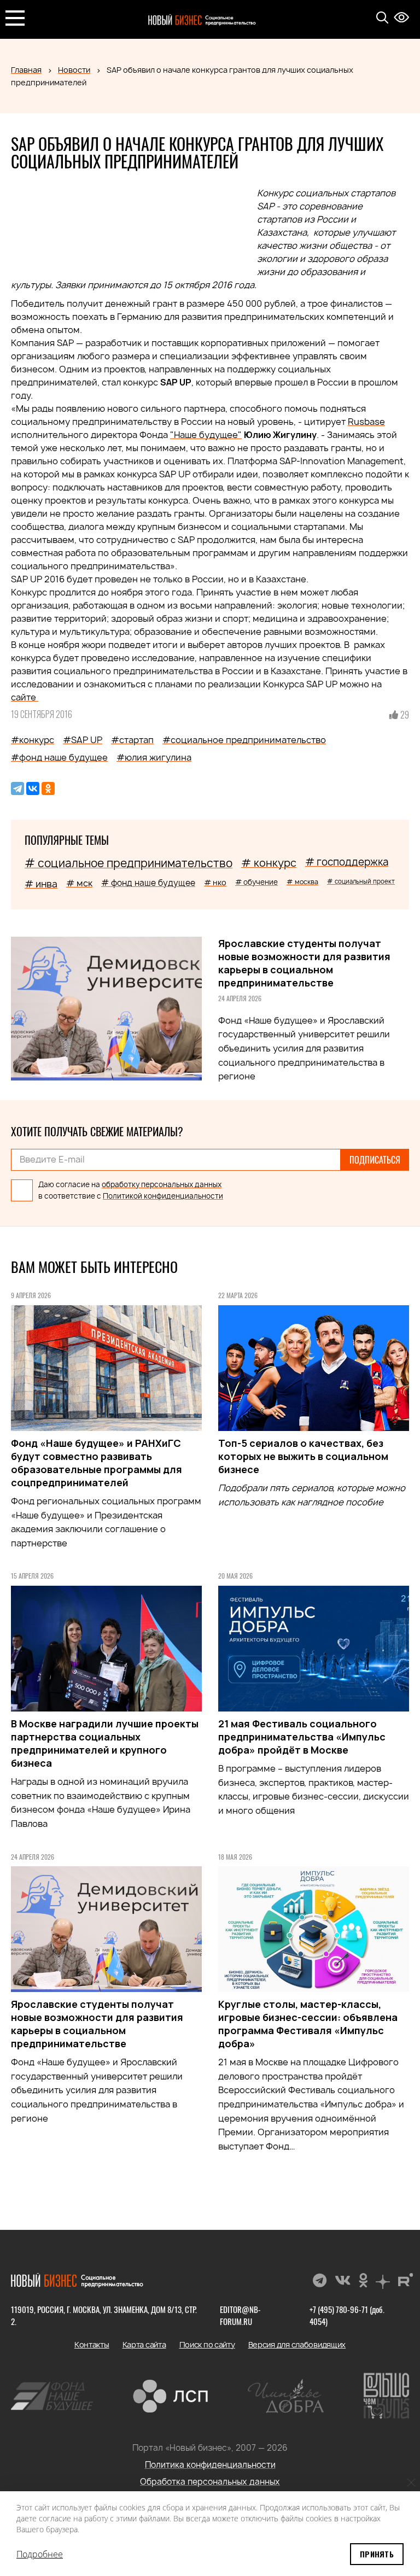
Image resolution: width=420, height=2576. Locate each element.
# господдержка (347, 862)
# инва (41, 884)
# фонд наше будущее (148, 883)
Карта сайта (144, 2344)
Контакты (92, 2344)
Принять (377, 2554)
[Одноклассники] (48, 788)
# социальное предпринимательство (129, 863)
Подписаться (375, 1160)
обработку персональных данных (162, 1184)
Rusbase (366, 422)
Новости (74, 70)
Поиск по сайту (207, 2344)
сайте (25, 697)
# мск (79, 883)
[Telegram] (17, 788)
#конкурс (33, 740)
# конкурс (269, 863)
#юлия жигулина (154, 757)
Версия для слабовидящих (297, 2344)
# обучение (256, 882)
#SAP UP (83, 740)
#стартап (132, 740)
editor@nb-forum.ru (240, 2315)
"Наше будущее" (206, 435)
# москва (302, 882)
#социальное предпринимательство (244, 740)
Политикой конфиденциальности (163, 1196)
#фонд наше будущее (59, 757)
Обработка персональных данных (210, 2482)
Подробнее (40, 2554)
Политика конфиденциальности (210, 2465)
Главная (26, 70)
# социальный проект (361, 881)
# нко (215, 882)
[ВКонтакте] (33, 788)
